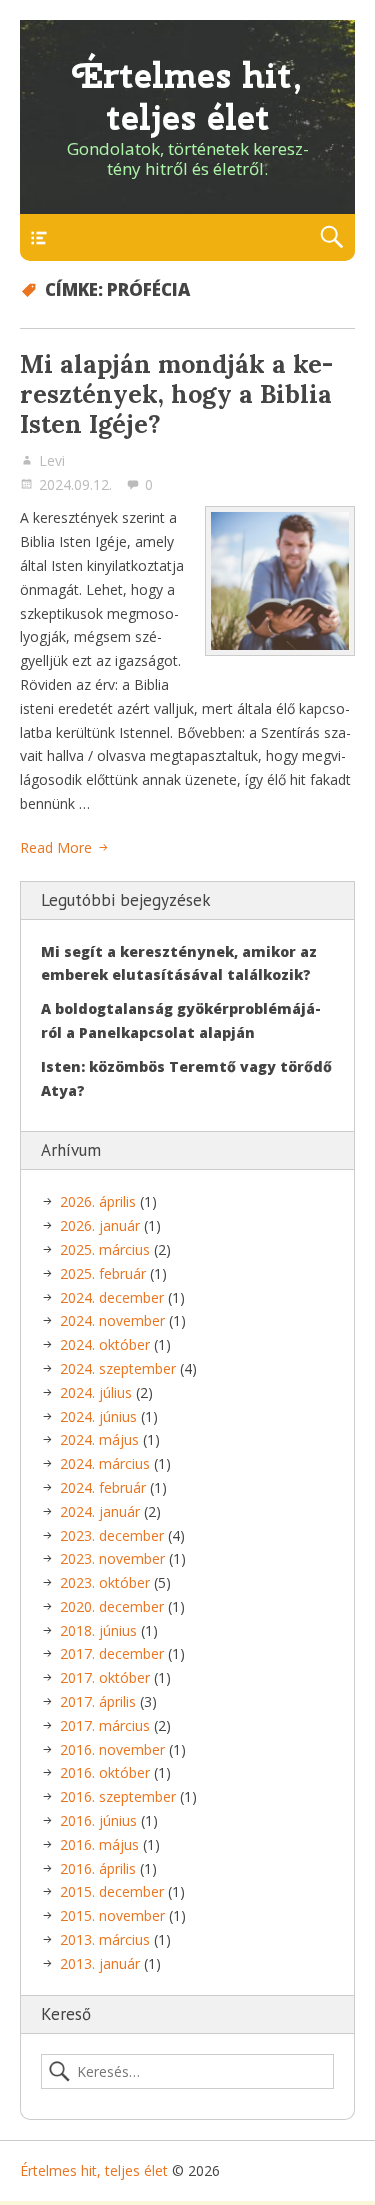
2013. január (100, 1963)
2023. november (112, 1558)
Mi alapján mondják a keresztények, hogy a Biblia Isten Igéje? (176, 394)
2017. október (105, 1677)
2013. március (105, 1939)
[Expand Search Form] (331, 237)
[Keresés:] (187, 2072)
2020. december (112, 1606)
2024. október (105, 1344)
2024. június (98, 1416)
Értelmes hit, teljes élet (187, 96)
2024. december (112, 1297)
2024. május (99, 1439)
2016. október (105, 1772)
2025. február (103, 1273)
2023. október (105, 1582)
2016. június (98, 1820)
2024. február (103, 1487)
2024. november (112, 1320)
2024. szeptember (118, 1368)
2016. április (98, 1868)
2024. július (96, 1392)
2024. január (100, 1511)
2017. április (98, 1701)
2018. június (98, 1630)
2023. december (112, 1535)
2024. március (105, 1463)
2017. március (105, 1725)
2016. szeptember (118, 1796)
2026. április (98, 1201)
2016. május (99, 1844)
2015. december (112, 1891)
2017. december (112, 1653)
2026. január (100, 1225)
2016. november (112, 1749)
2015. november (112, 1915)
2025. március (105, 1249)
